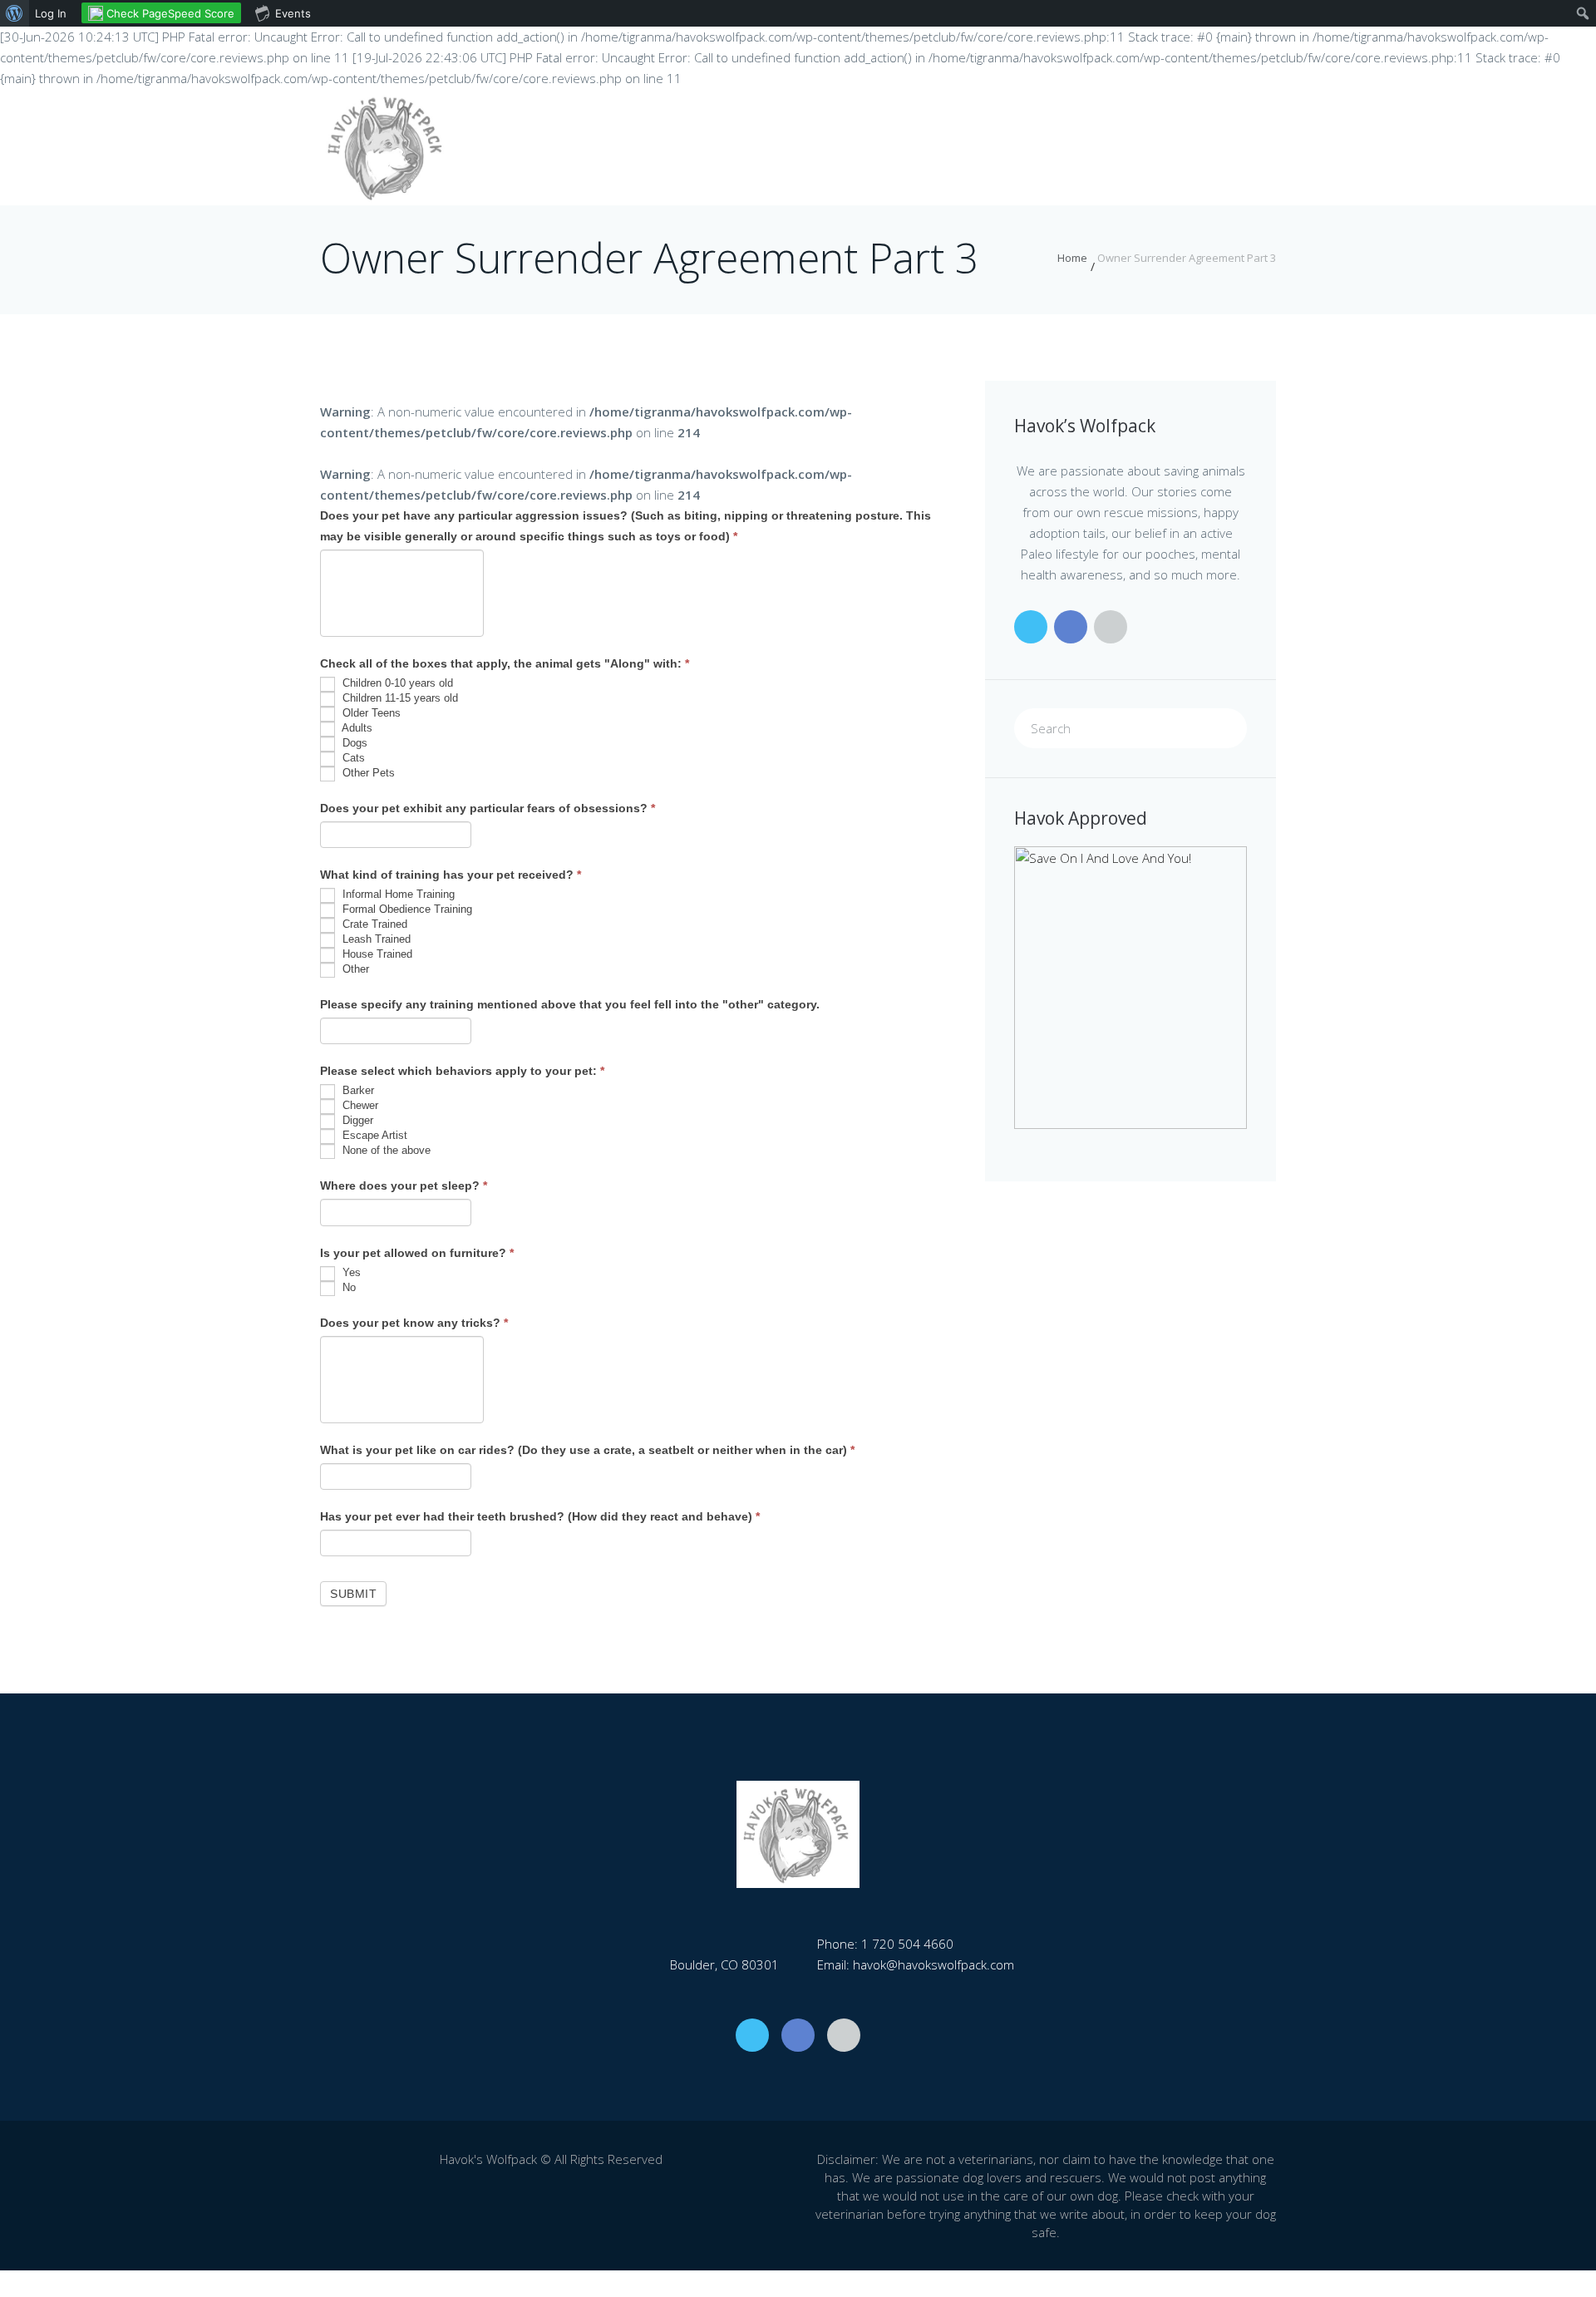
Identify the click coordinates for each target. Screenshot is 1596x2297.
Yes (350, 1272)
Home (1072, 258)
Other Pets (367, 773)
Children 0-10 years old (396, 683)
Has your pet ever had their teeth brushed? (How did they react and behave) (540, 1516)
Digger (356, 1121)
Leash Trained (375, 940)
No (347, 1287)
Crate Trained (373, 925)
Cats (352, 758)
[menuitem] (15, 13)
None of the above (385, 1151)
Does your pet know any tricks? (414, 1323)
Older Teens (370, 713)
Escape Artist (373, 1136)
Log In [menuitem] (51, 13)
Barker (357, 1091)
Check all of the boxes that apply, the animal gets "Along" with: (505, 663)
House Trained (376, 955)
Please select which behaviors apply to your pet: (462, 1071)
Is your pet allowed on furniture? (417, 1253)
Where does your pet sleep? (404, 1185)
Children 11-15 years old (399, 698)
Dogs (353, 743)
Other (354, 970)
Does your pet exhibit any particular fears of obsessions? (488, 808)
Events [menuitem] (293, 13)
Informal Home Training (397, 895)
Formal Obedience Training (406, 910)
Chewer (359, 1106)
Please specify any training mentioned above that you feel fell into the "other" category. (570, 1004)
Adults (356, 728)
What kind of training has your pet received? (451, 875)
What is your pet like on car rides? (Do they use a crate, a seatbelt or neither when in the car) (587, 1450)
